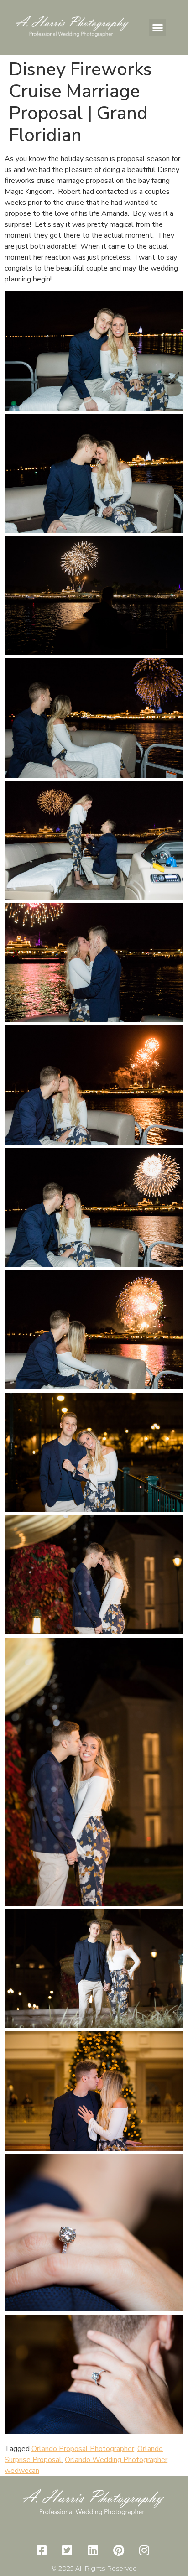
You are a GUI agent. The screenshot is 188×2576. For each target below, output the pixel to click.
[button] (158, 27)
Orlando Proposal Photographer (83, 2449)
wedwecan (22, 2471)
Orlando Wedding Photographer (116, 2460)
